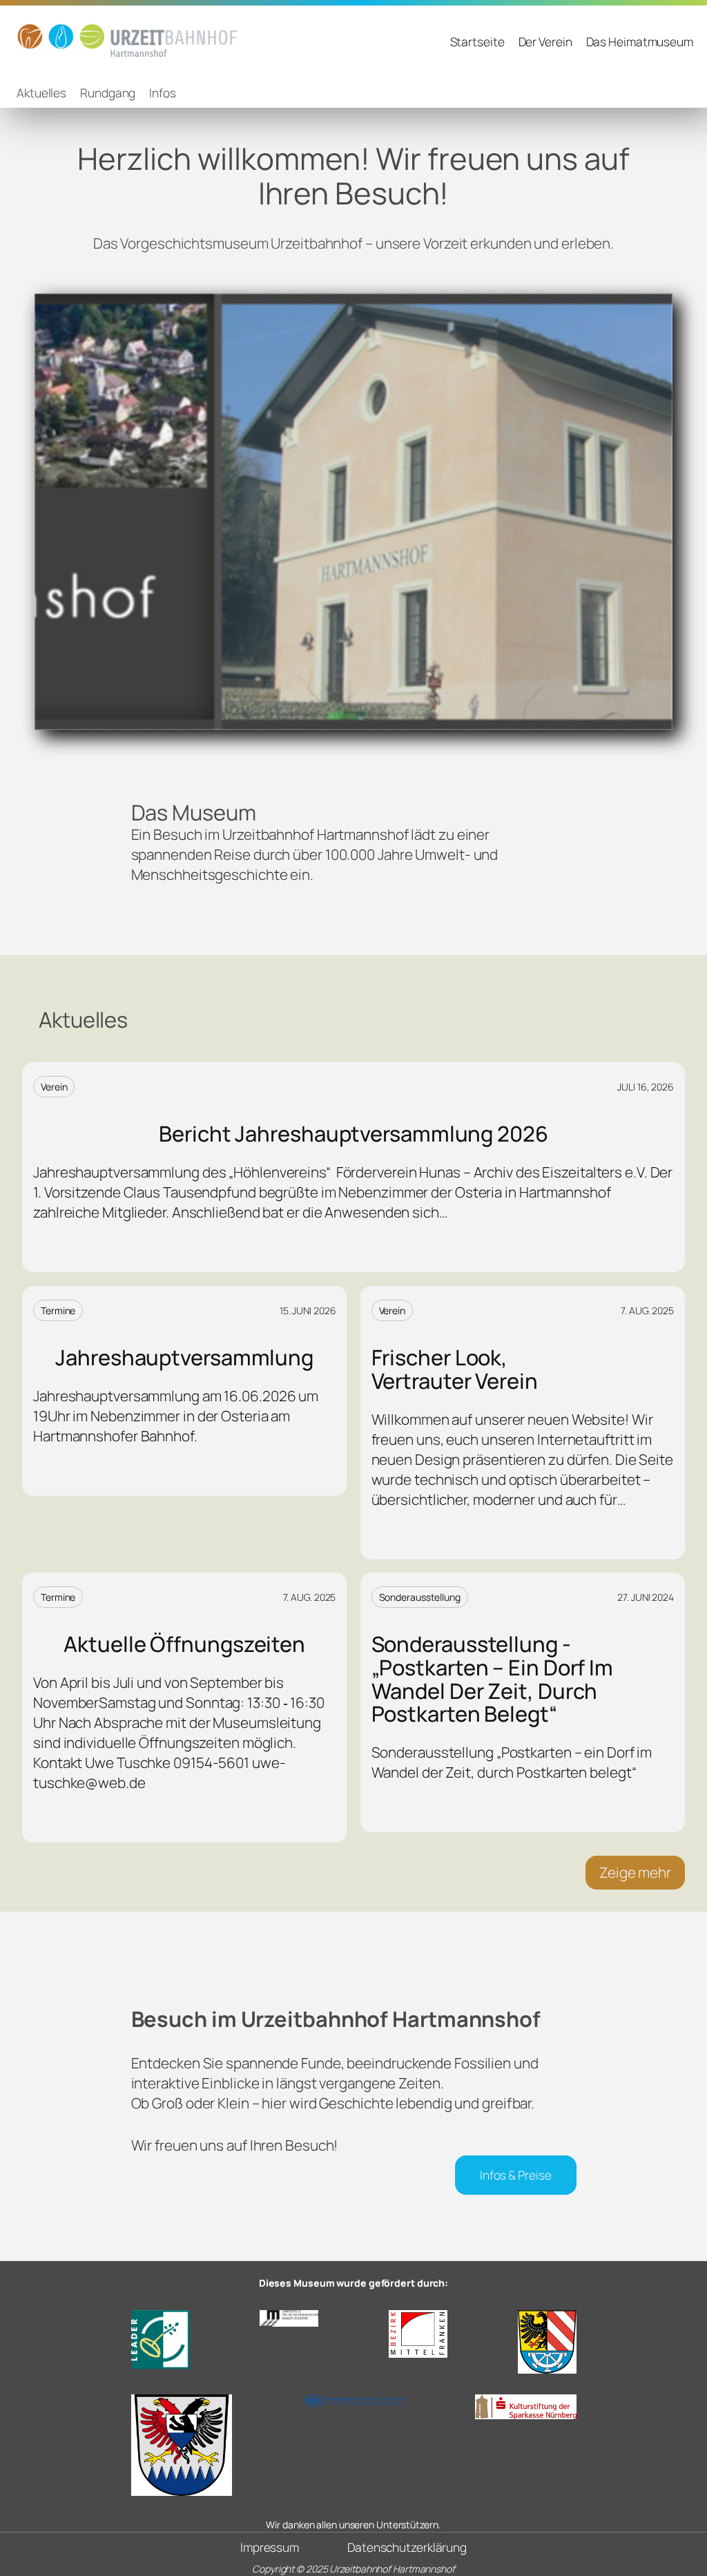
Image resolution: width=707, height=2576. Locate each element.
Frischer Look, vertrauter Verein (455, 1369)
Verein (54, 1087)
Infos (163, 93)
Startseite (477, 41)
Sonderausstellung (420, 1597)
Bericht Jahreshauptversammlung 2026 (353, 1134)
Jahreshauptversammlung (184, 1358)
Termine (58, 1310)
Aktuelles (41, 93)
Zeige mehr (635, 1872)
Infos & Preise (516, 2175)
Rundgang (108, 93)
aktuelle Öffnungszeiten (184, 1644)
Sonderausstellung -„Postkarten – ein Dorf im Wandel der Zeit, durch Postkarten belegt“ (493, 1679)
